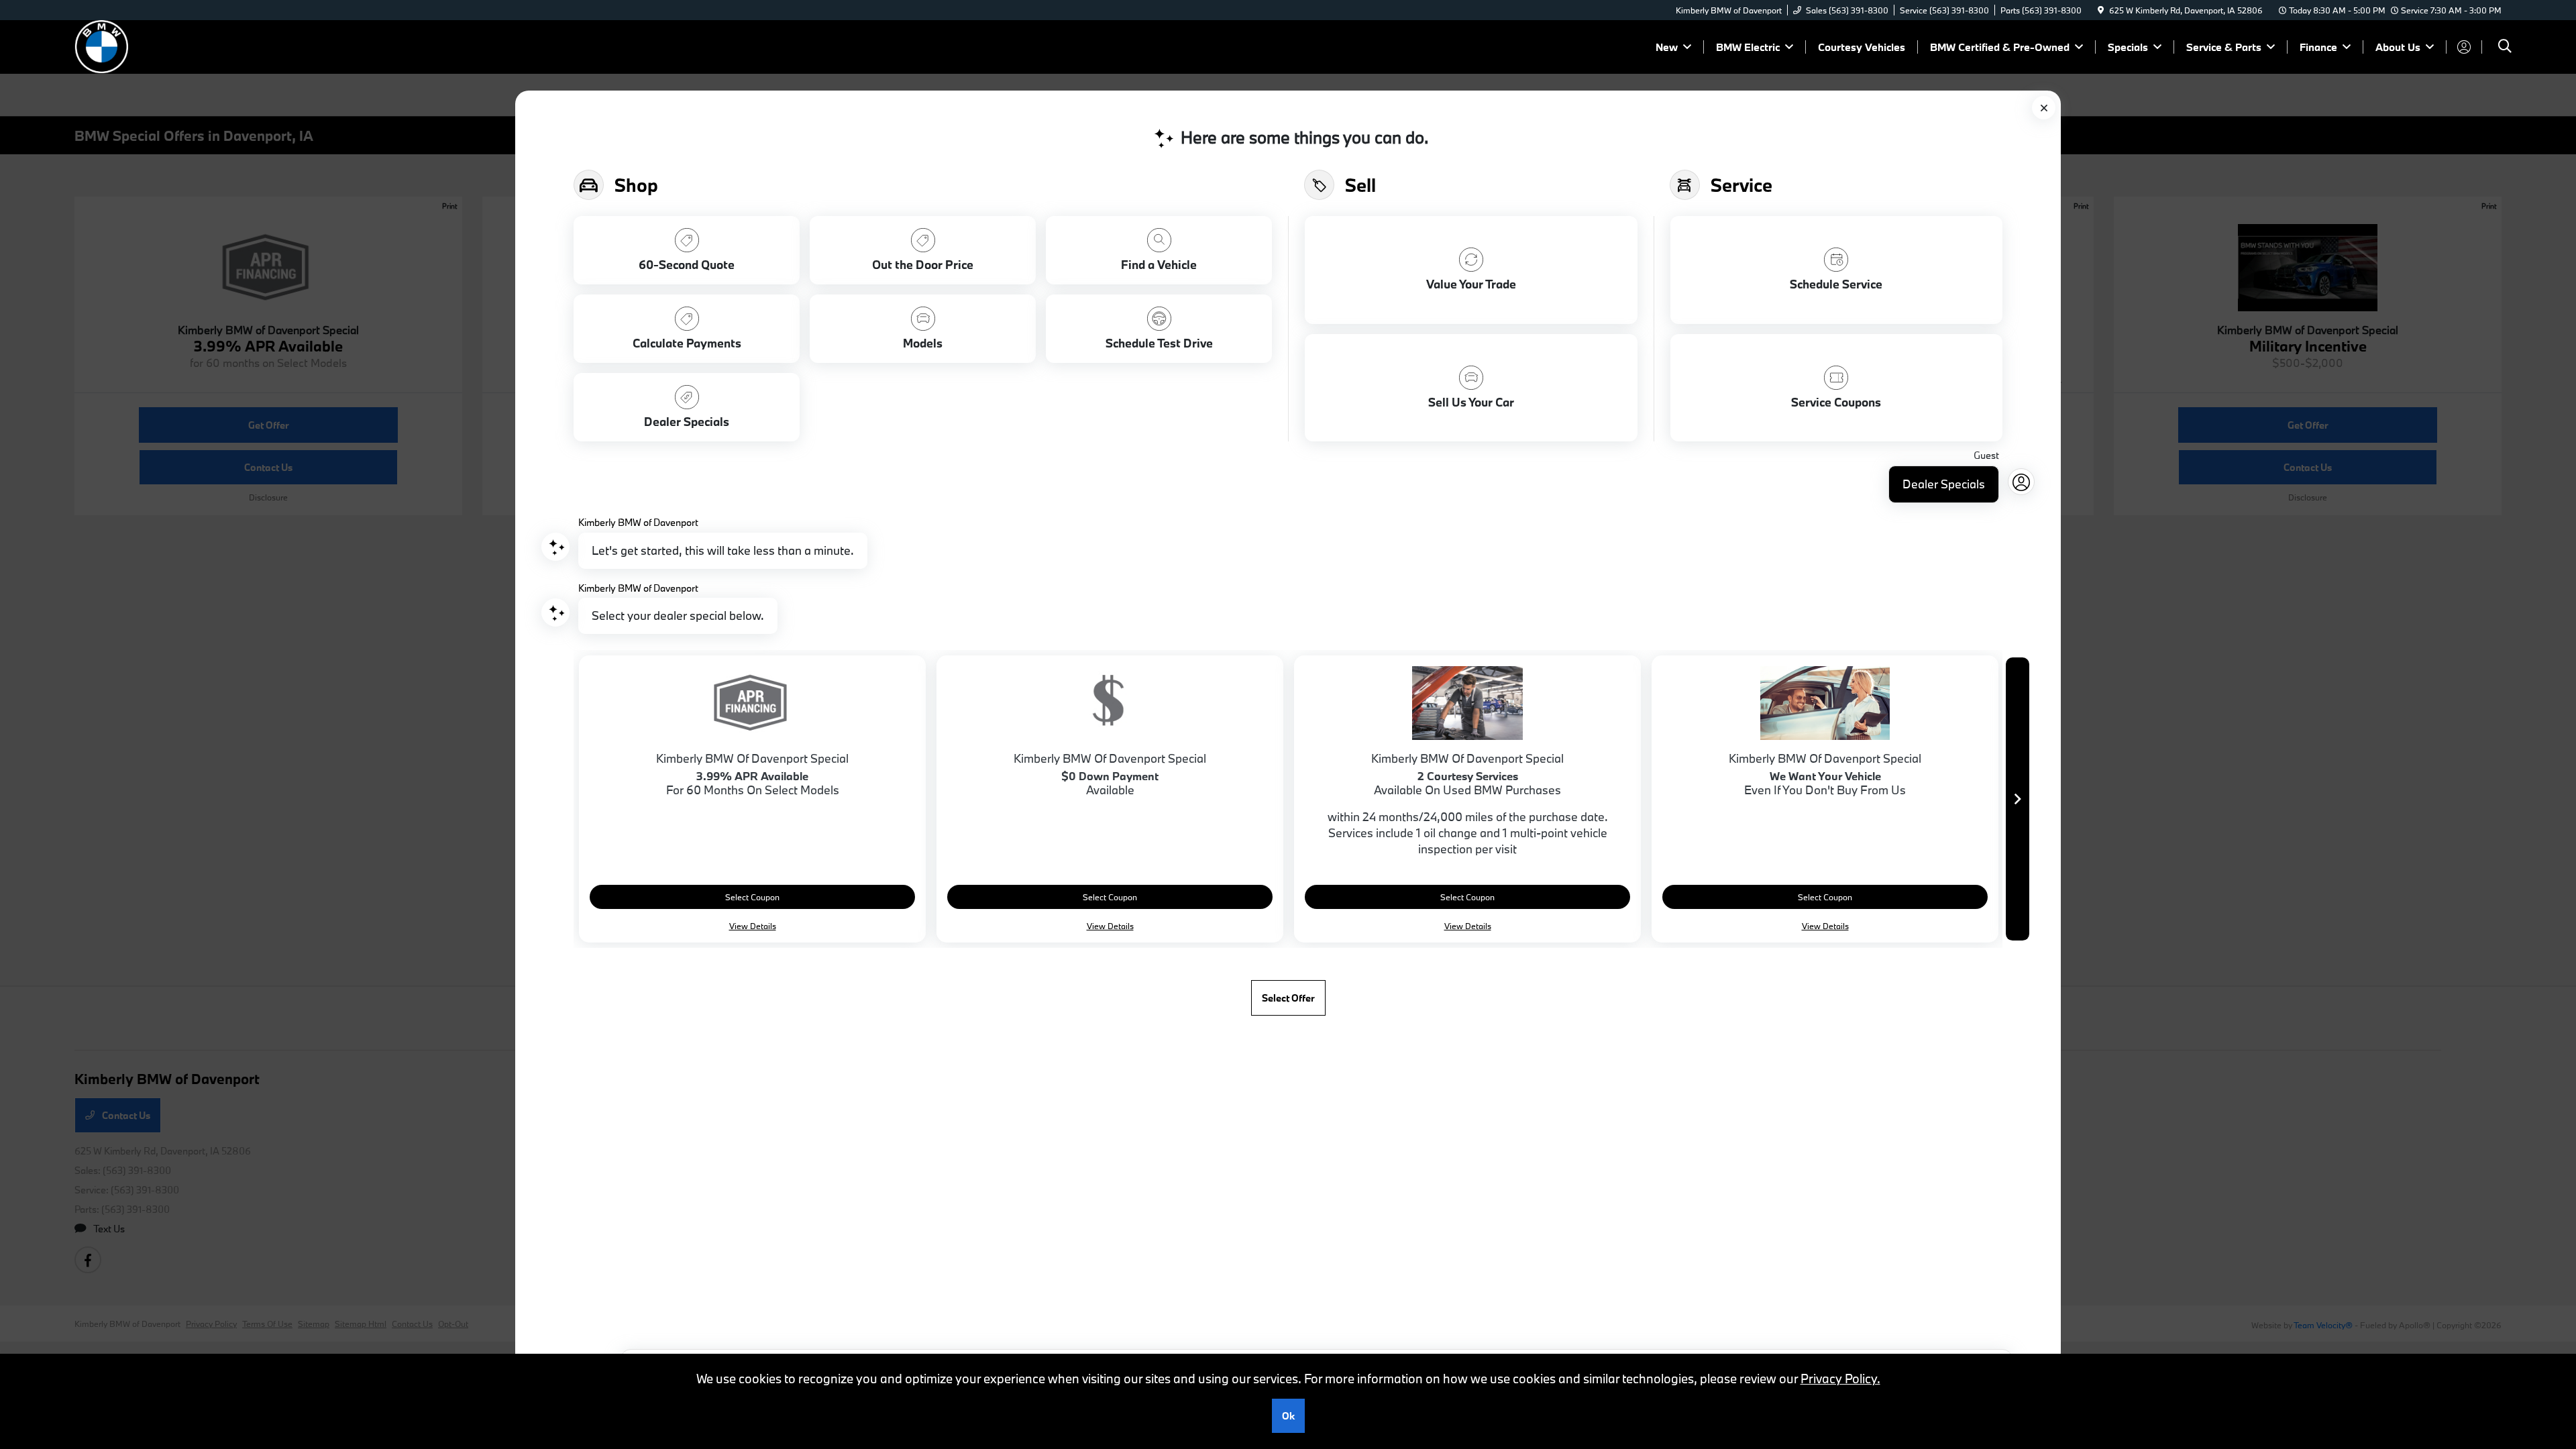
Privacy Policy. (1840, 1379)
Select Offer (1288, 998)
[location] (2101, 10)
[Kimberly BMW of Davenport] (190, 45)
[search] (2505, 47)
